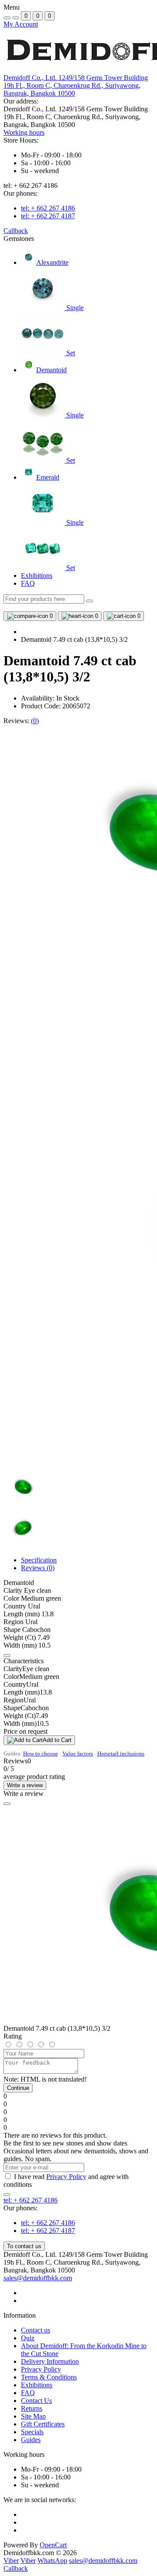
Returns (32, 2408)
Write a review (25, 1785)
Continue (18, 2088)
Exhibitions (37, 576)
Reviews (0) (38, 1568)
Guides (31, 2440)
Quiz (28, 2338)
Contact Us (36, 2401)
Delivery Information (50, 2361)
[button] (76, 85)
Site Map (33, 2416)
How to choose (41, 1753)
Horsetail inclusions (121, 1753)
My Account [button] (21, 24)
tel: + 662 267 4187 (48, 216)
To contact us (24, 2246)
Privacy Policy (66, 2177)
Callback (16, 231)
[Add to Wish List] (7, 1655)
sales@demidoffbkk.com (38, 2278)
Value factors (78, 1753)
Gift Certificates (43, 2424)
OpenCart (53, 2545)
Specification (39, 1560)
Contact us (36, 2330)
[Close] (7, 1804)
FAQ (28, 583)
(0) (35, 721)
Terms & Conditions (49, 2377)
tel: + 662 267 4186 (48, 208)
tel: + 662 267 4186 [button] (31, 2200)
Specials (32, 2432)
